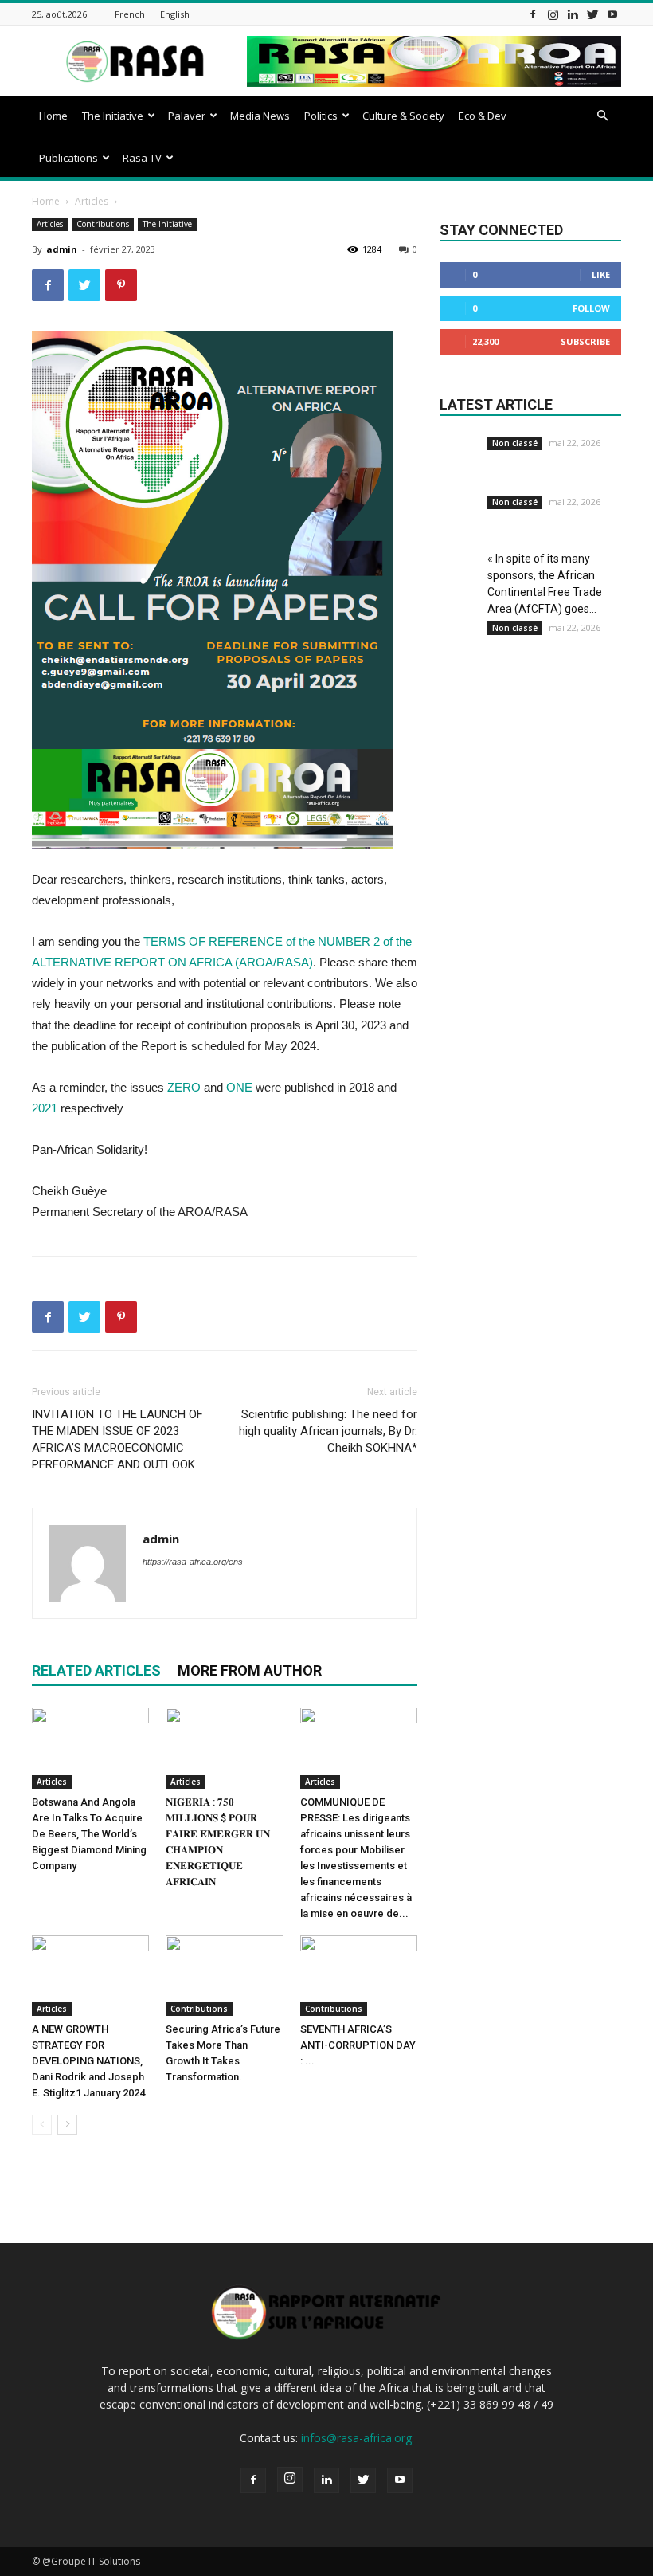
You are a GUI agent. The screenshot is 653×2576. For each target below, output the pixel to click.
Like (601, 274)
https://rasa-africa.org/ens (193, 1562)
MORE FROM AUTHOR (250, 1670)
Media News (260, 116)
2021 (45, 1108)
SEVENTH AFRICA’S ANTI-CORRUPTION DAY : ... (358, 2045)
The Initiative (113, 116)
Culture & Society (403, 116)
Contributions (103, 224)
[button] (602, 116)
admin (62, 249)
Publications (68, 158)
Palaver (187, 116)
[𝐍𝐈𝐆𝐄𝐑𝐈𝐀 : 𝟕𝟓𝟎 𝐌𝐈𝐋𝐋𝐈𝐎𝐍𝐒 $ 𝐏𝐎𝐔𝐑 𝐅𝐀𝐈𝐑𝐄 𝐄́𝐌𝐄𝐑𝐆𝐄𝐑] (224, 1748)
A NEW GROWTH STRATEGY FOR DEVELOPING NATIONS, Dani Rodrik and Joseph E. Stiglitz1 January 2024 (88, 2061)
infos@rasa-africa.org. (358, 2438)
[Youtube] (612, 14)
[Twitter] (592, 14)
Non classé (515, 443)
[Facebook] (533, 14)
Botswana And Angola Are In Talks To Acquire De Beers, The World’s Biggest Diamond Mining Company (89, 1834)
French (130, 14)
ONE (239, 1087)
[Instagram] (553, 14)
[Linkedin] (573, 14)
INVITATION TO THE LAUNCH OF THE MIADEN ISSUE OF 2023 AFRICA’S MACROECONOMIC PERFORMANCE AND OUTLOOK (117, 1439)
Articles (92, 201)
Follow (591, 308)
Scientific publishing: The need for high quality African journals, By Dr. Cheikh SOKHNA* (328, 1431)
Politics (321, 116)
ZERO (184, 1087)
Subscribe (585, 341)
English (175, 14)
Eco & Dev (483, 116)
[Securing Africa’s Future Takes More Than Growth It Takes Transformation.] (224, 1976)
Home (53, 116)
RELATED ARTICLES (96, 1670)
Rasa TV (142, 158)
